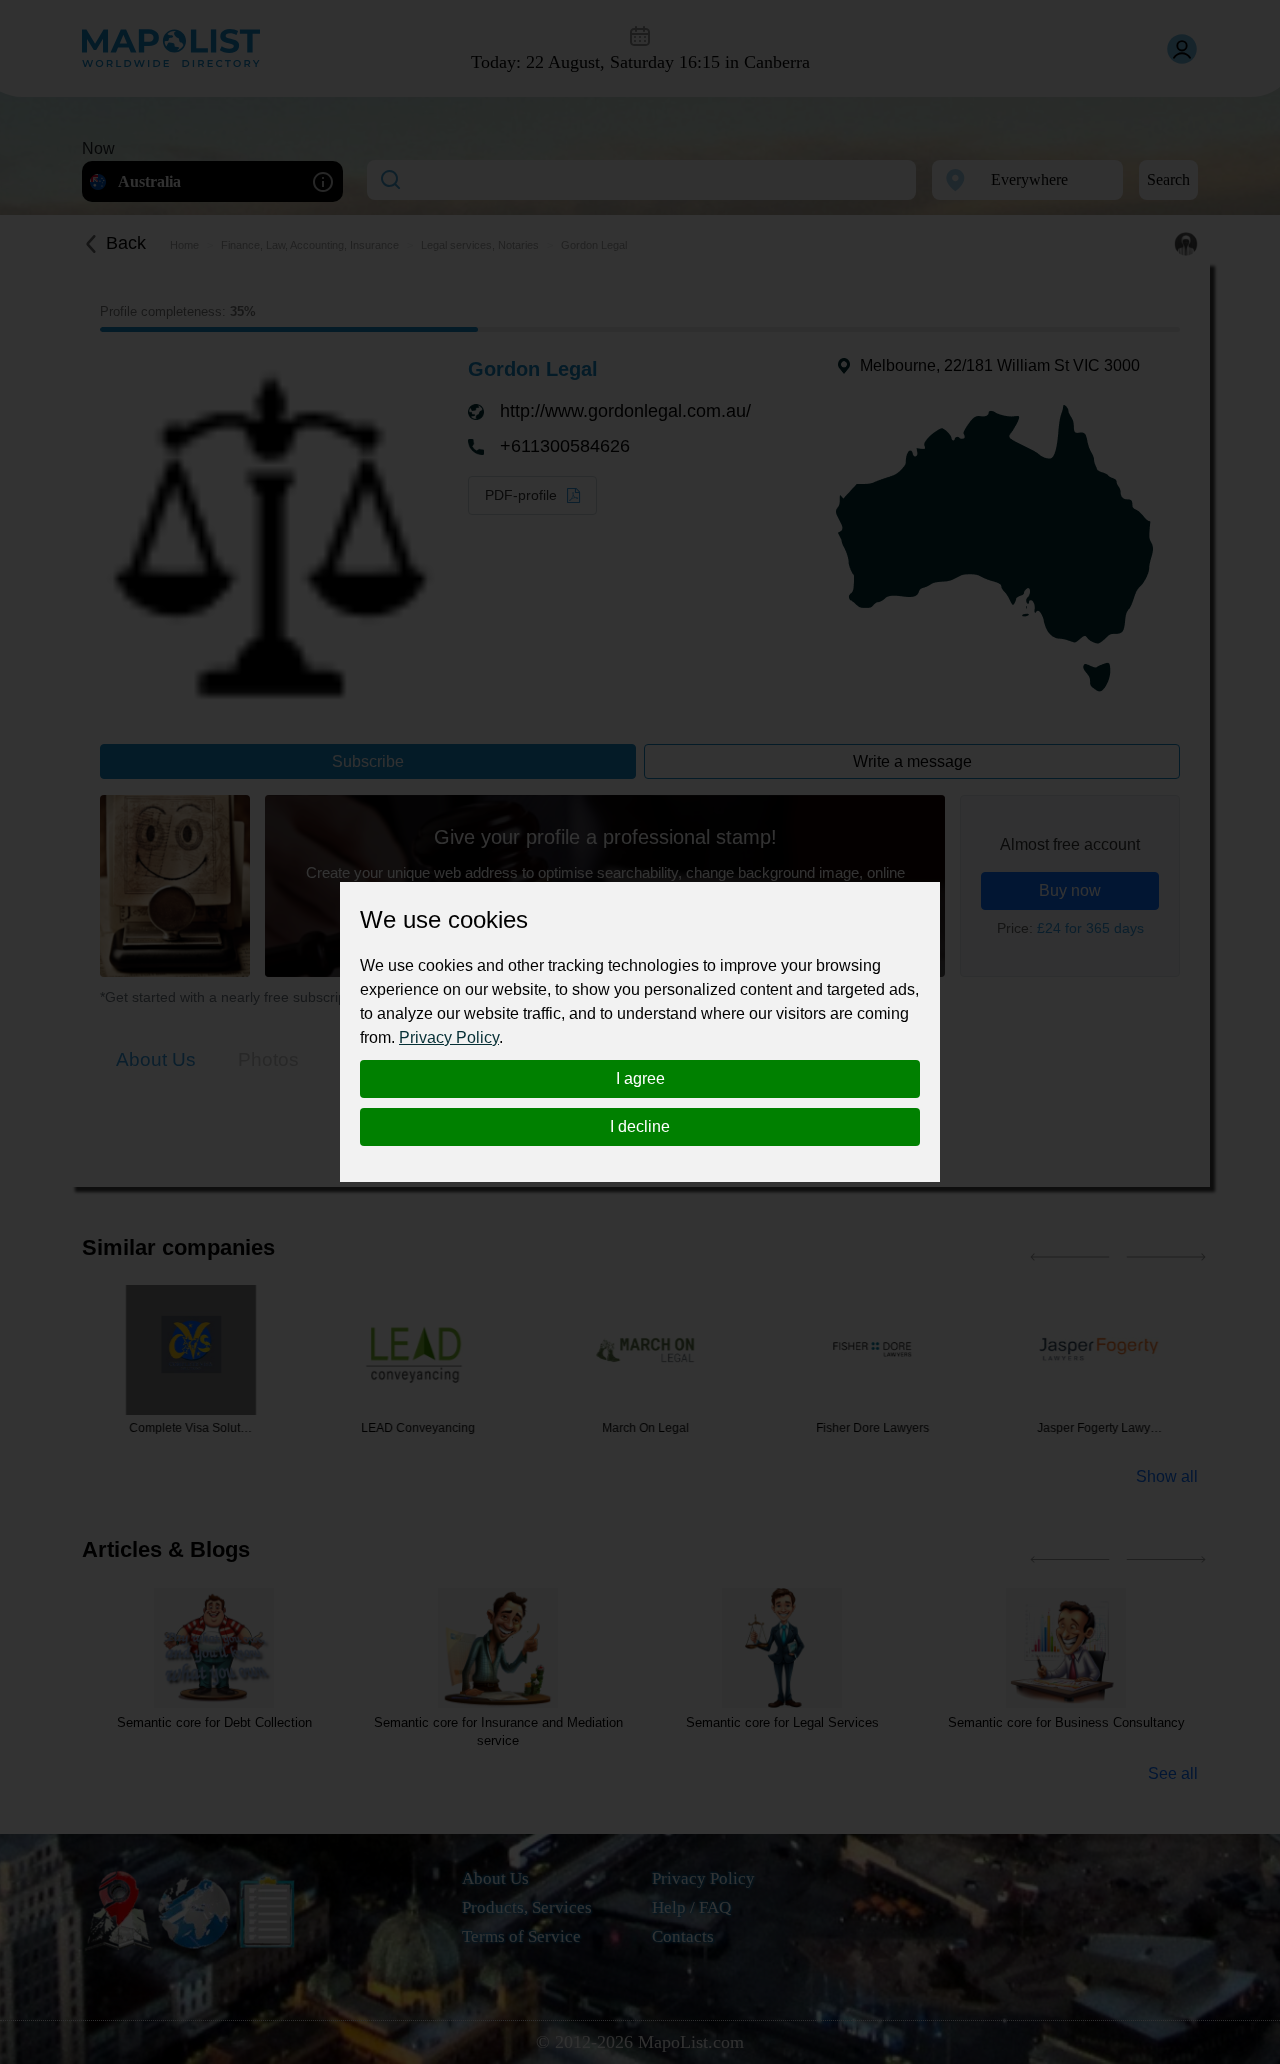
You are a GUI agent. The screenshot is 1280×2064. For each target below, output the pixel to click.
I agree (640, 1078)
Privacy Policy (449, 1037)
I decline (640, 1126)
